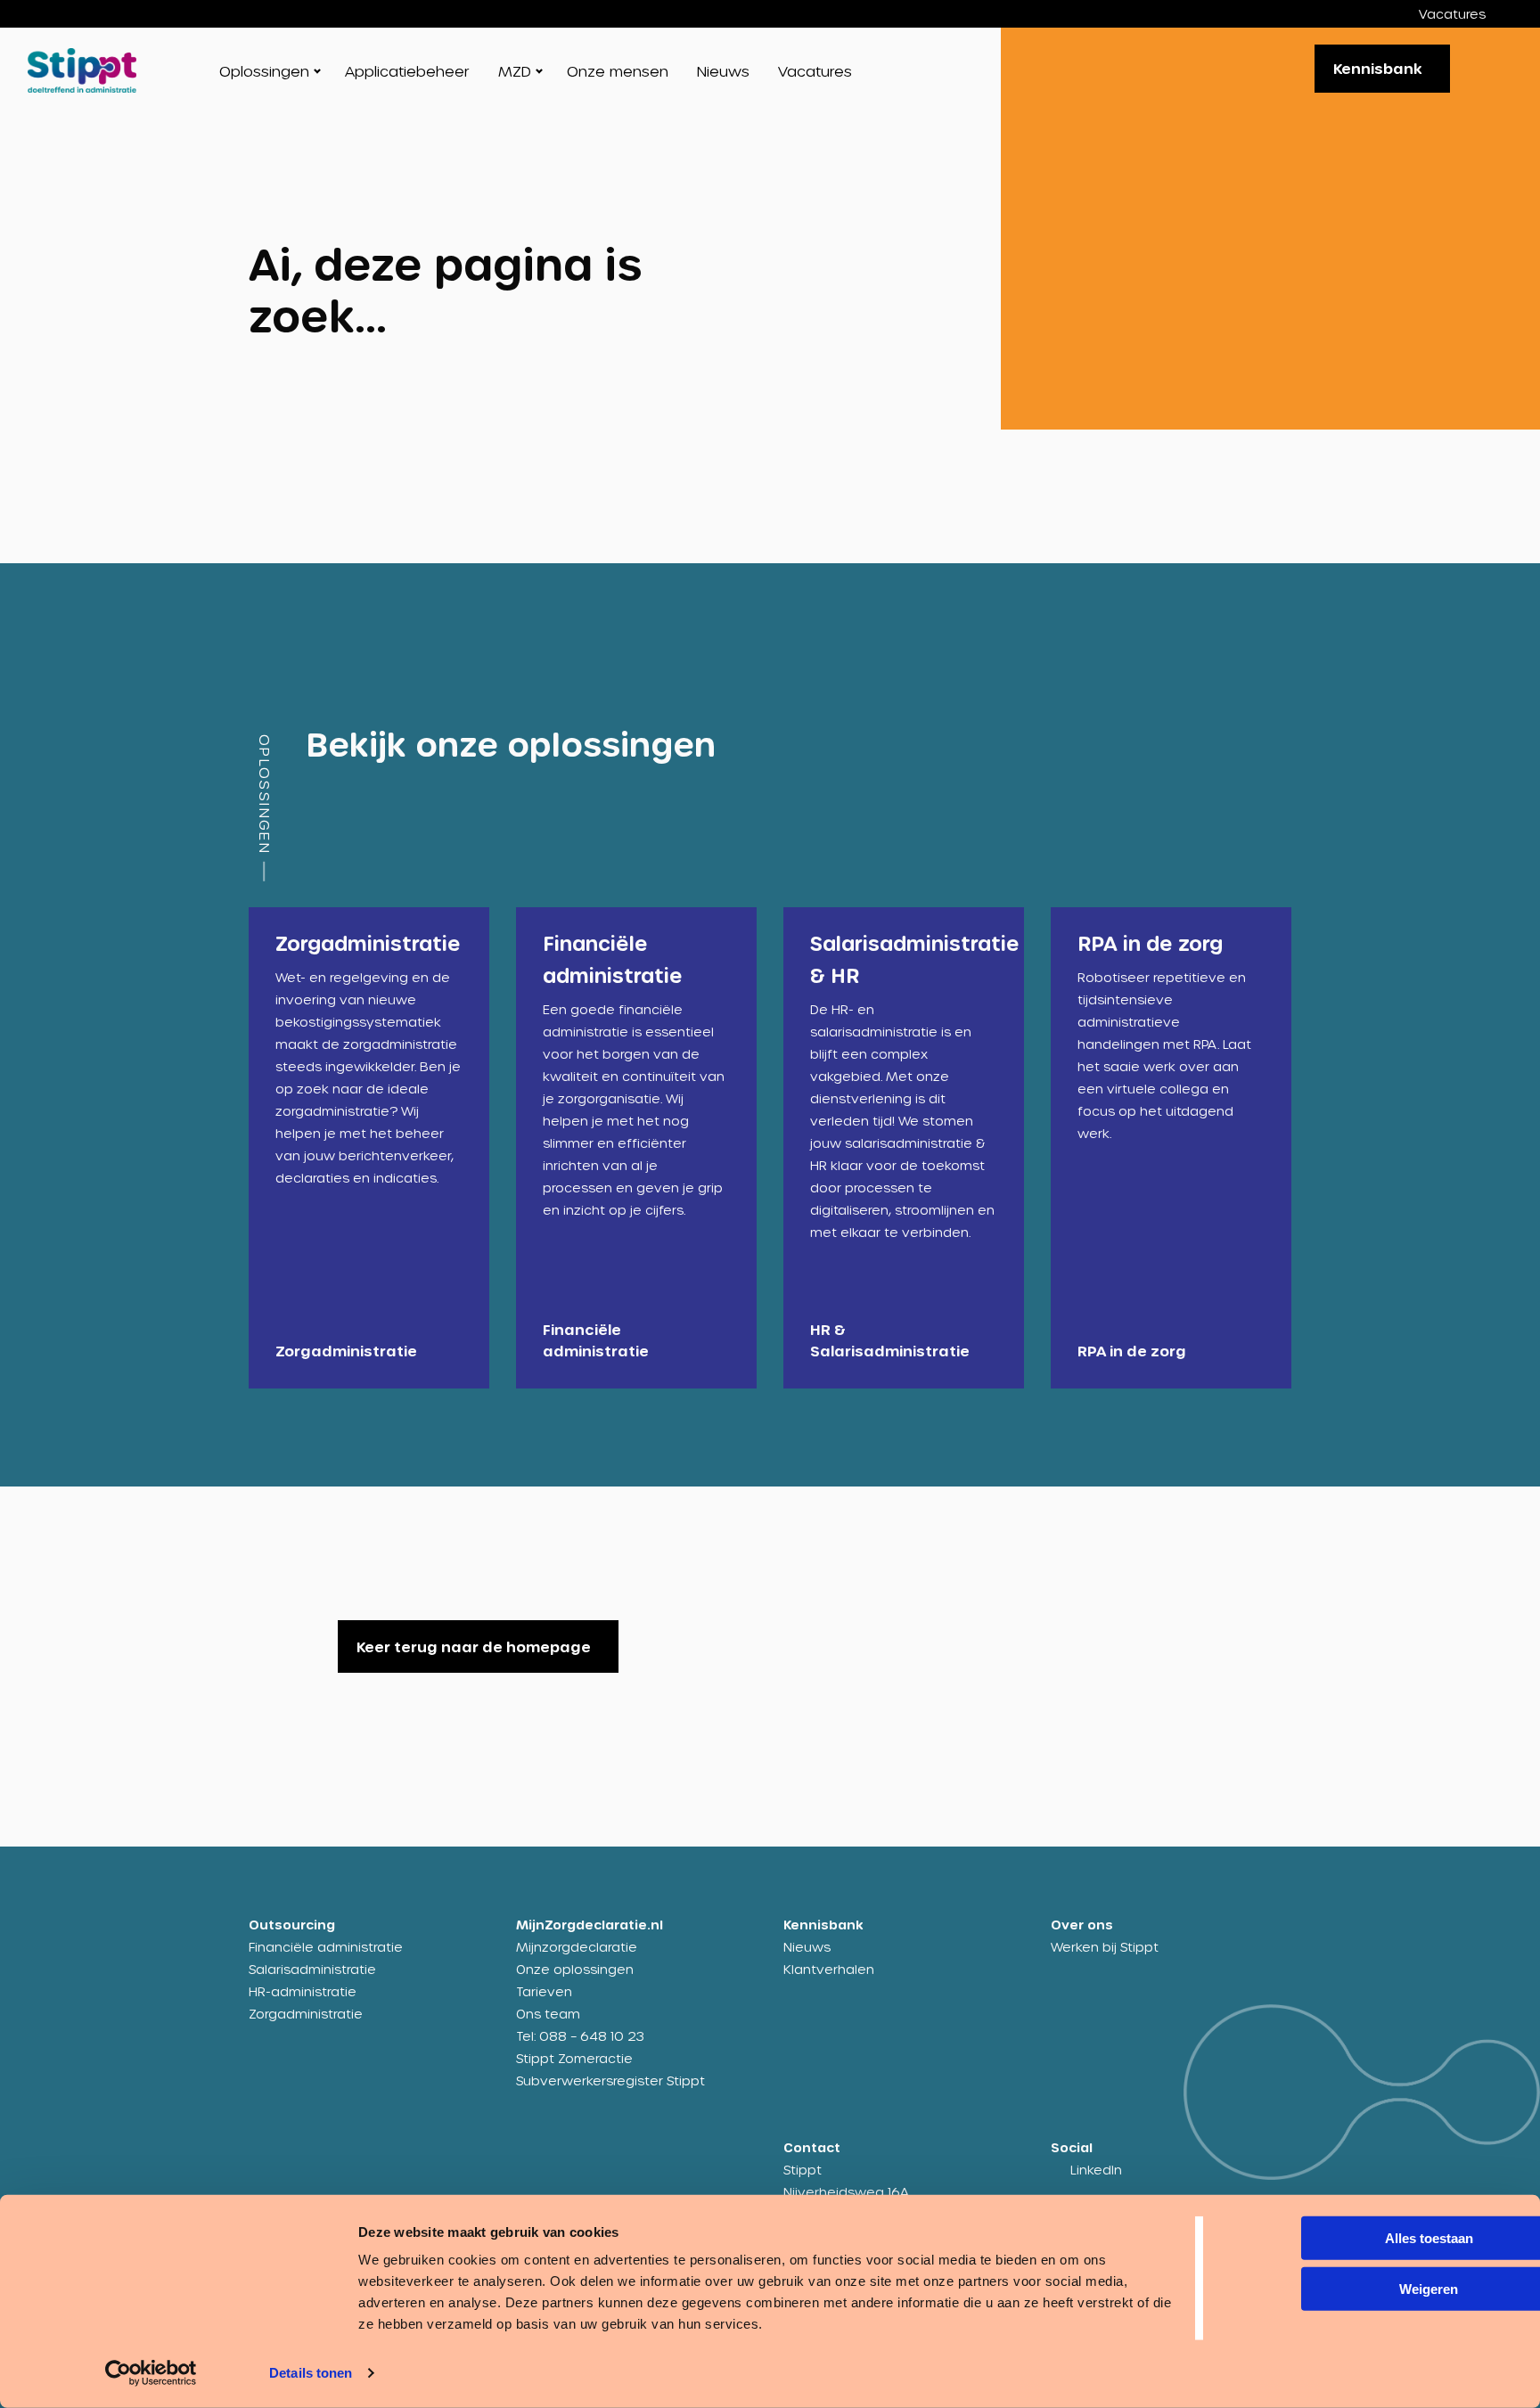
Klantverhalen (829, 1969)
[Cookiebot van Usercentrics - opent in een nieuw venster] (151, 2373)
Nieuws (723, 71)
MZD (515, 71)
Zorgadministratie (306, 2014)
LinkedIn (1096, 2170)
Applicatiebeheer (407, 71)
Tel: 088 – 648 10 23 (580, 2036)
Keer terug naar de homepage (474, 1646)
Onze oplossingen (575, 1969)
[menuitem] (1466, 14)
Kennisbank (1378, 68)
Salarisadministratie (312, 1969)
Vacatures (1452, 14)
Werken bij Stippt (1105, 1947)
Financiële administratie (326, 1947)
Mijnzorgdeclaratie (577, 1947)
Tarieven (544, 1991)
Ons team (548, 2014)
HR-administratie (303, 1991)
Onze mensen (618, 71)
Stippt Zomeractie (574, 2058)
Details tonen (311, 2373)
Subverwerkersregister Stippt (610, 2080)
